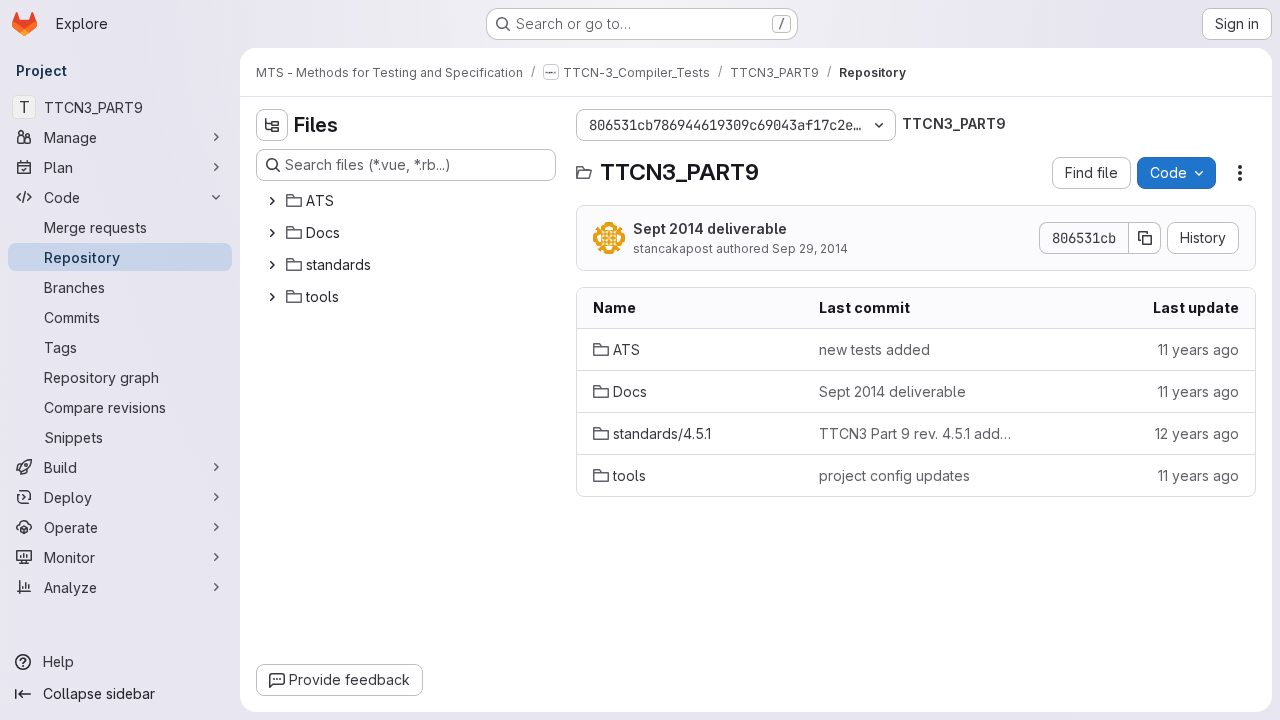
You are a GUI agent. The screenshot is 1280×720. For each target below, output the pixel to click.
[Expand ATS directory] (272, 201)
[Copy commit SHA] (1145, 238)
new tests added (874, 349)
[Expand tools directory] (272, 297)
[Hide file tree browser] (272, 125)
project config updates (894, 475)
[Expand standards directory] (272, 265)
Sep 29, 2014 (810, 248)
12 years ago (1197, 433)
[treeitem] (408, 201)
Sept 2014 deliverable (710, 228)
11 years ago (1198, 349)
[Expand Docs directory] (272, 233)
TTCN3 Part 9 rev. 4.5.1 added (916, 433)
